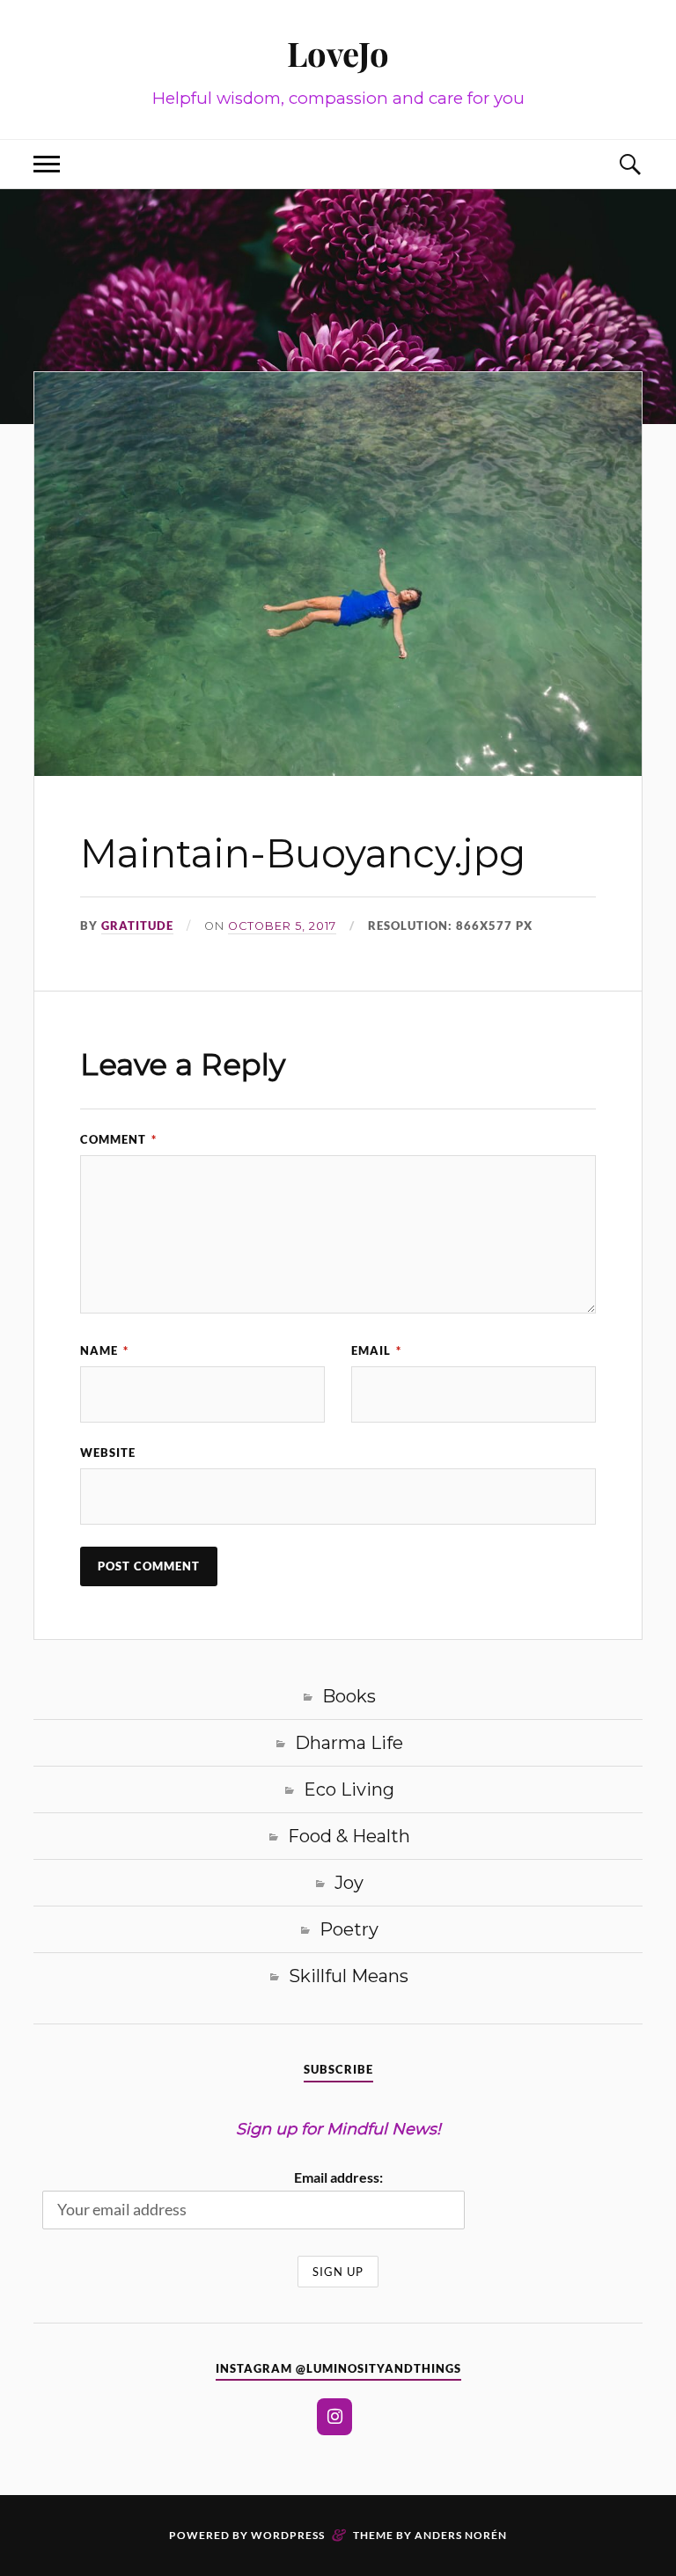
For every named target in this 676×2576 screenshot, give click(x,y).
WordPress (288, 2535)
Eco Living (349, 1789)
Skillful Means (349, 1976)
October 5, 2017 (282, 926)
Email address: (338, 2177)
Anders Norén (461, 2535)
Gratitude (137, 926)
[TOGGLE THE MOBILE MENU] (47, 164)
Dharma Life (349, 1743)
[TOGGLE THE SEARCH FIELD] (629, 164)
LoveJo (338, 53)
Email (376, 1350)
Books (349, 1696)
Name (104, 1350)
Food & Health (349, 1836)
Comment (118, 1139)
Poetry (349, 1929)
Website (108, 1453)
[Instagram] (334, 2417)
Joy (349, 1883)
